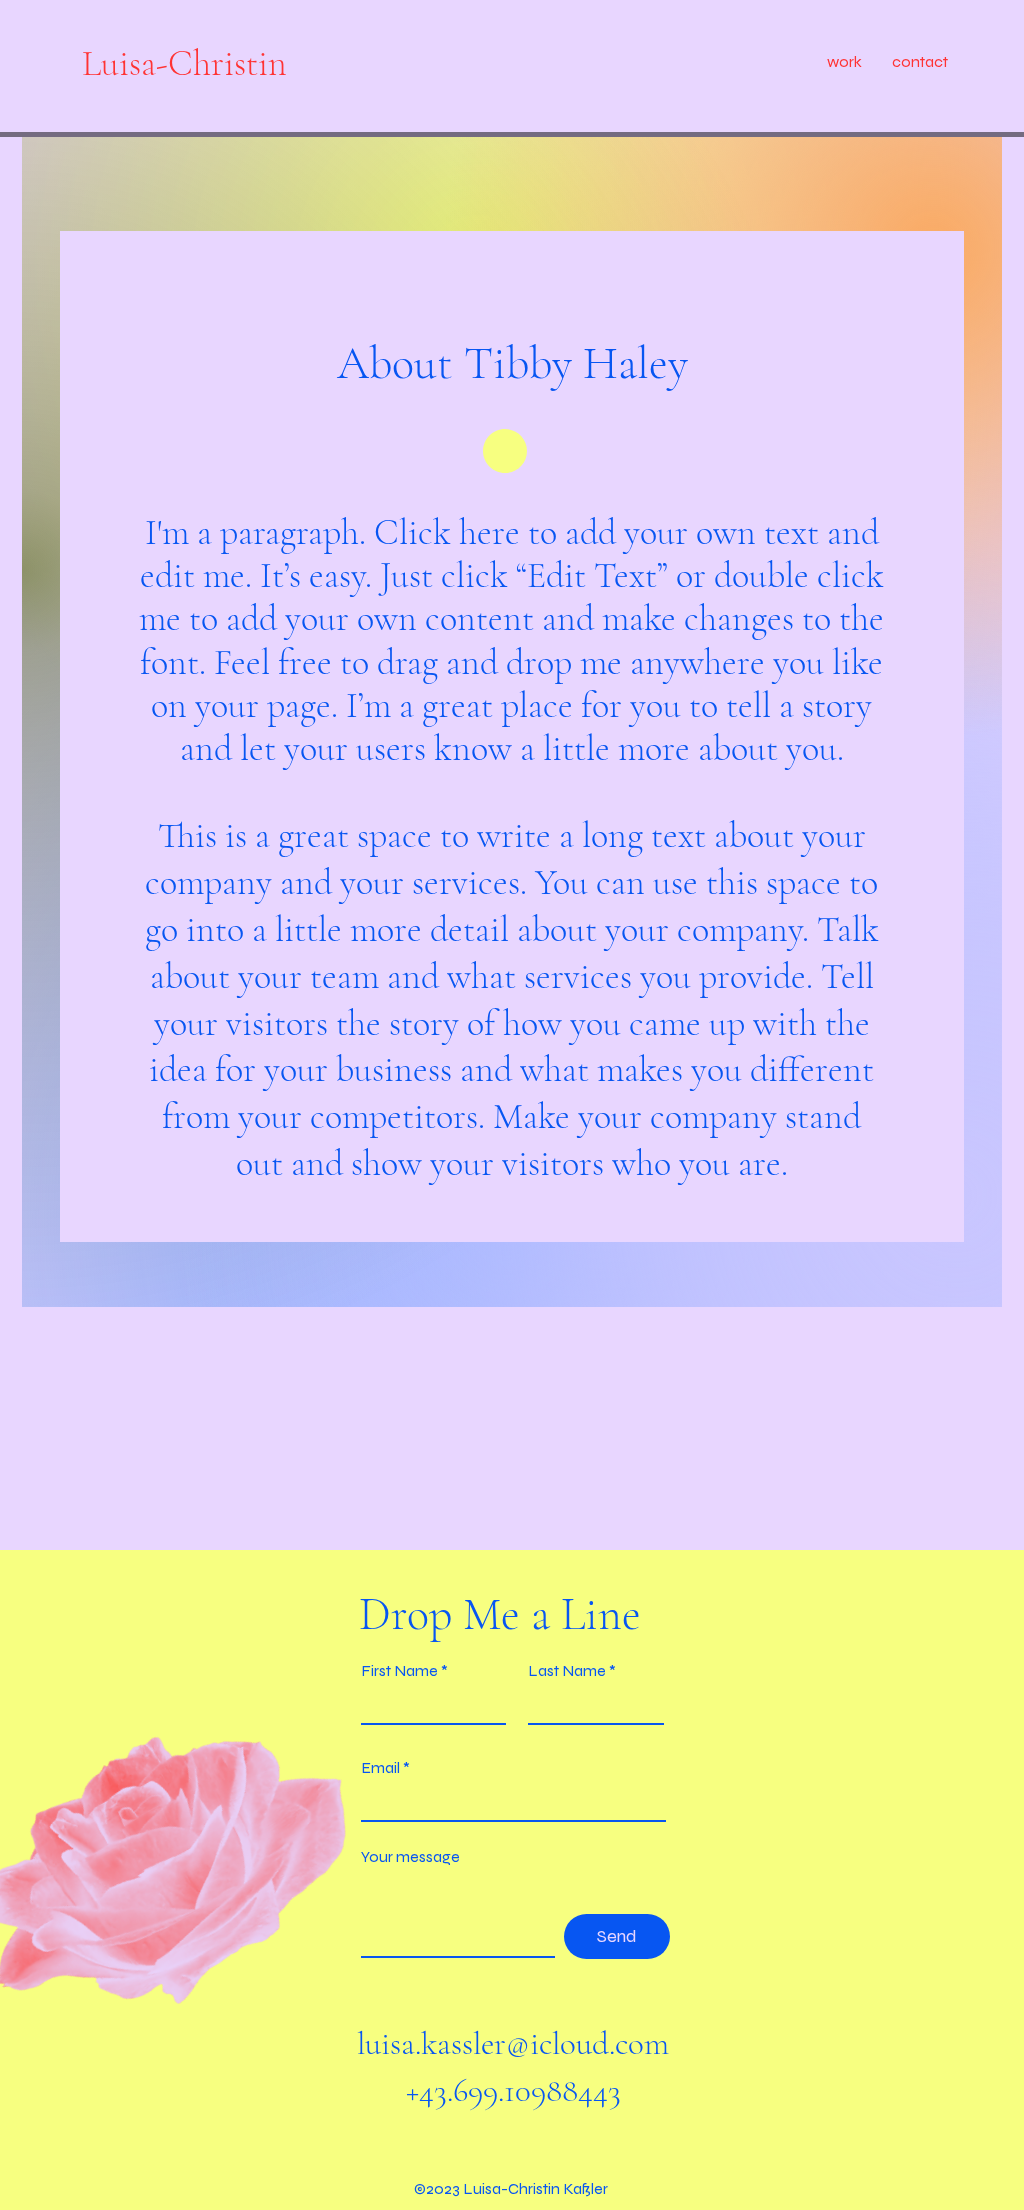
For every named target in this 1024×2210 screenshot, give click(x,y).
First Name (399, 1671)
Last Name (567, 1671)
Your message (410, 1857)
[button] (844, 62)
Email (380, 1768)
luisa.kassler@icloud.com (513, 2043)
